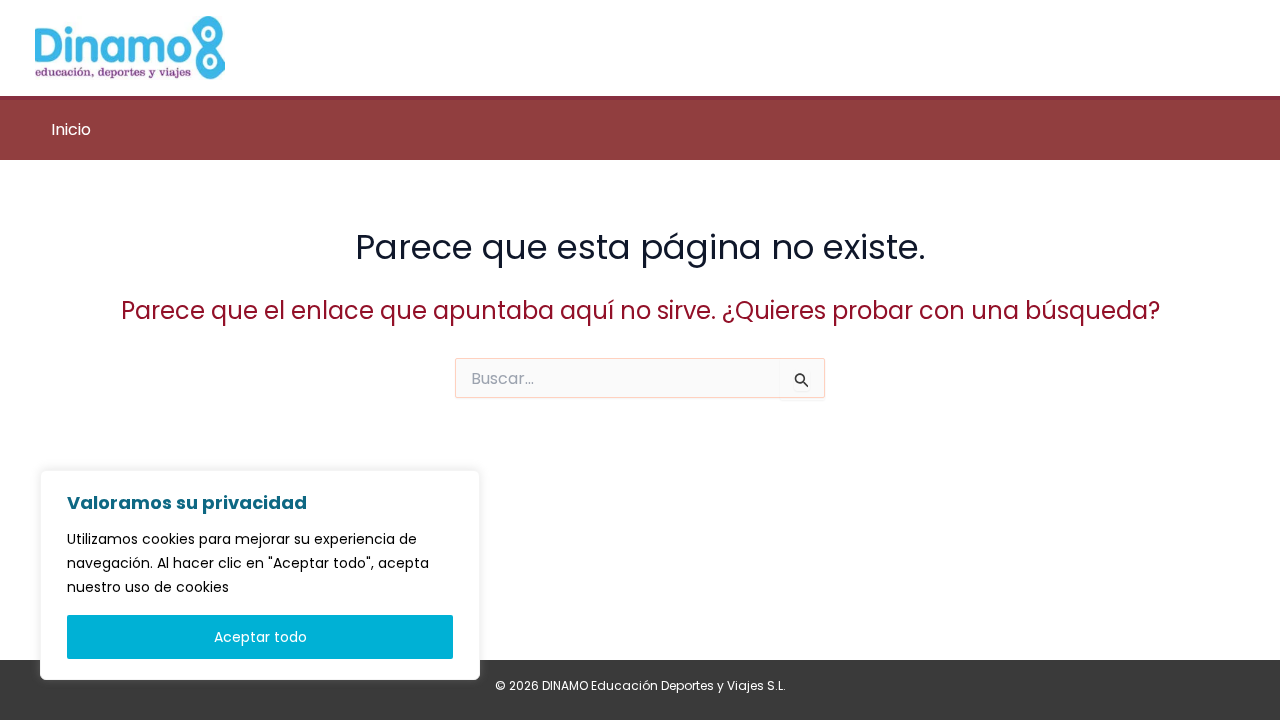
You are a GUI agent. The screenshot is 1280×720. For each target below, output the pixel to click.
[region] (260, 575)
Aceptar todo (260, 637)
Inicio (71, 129)
